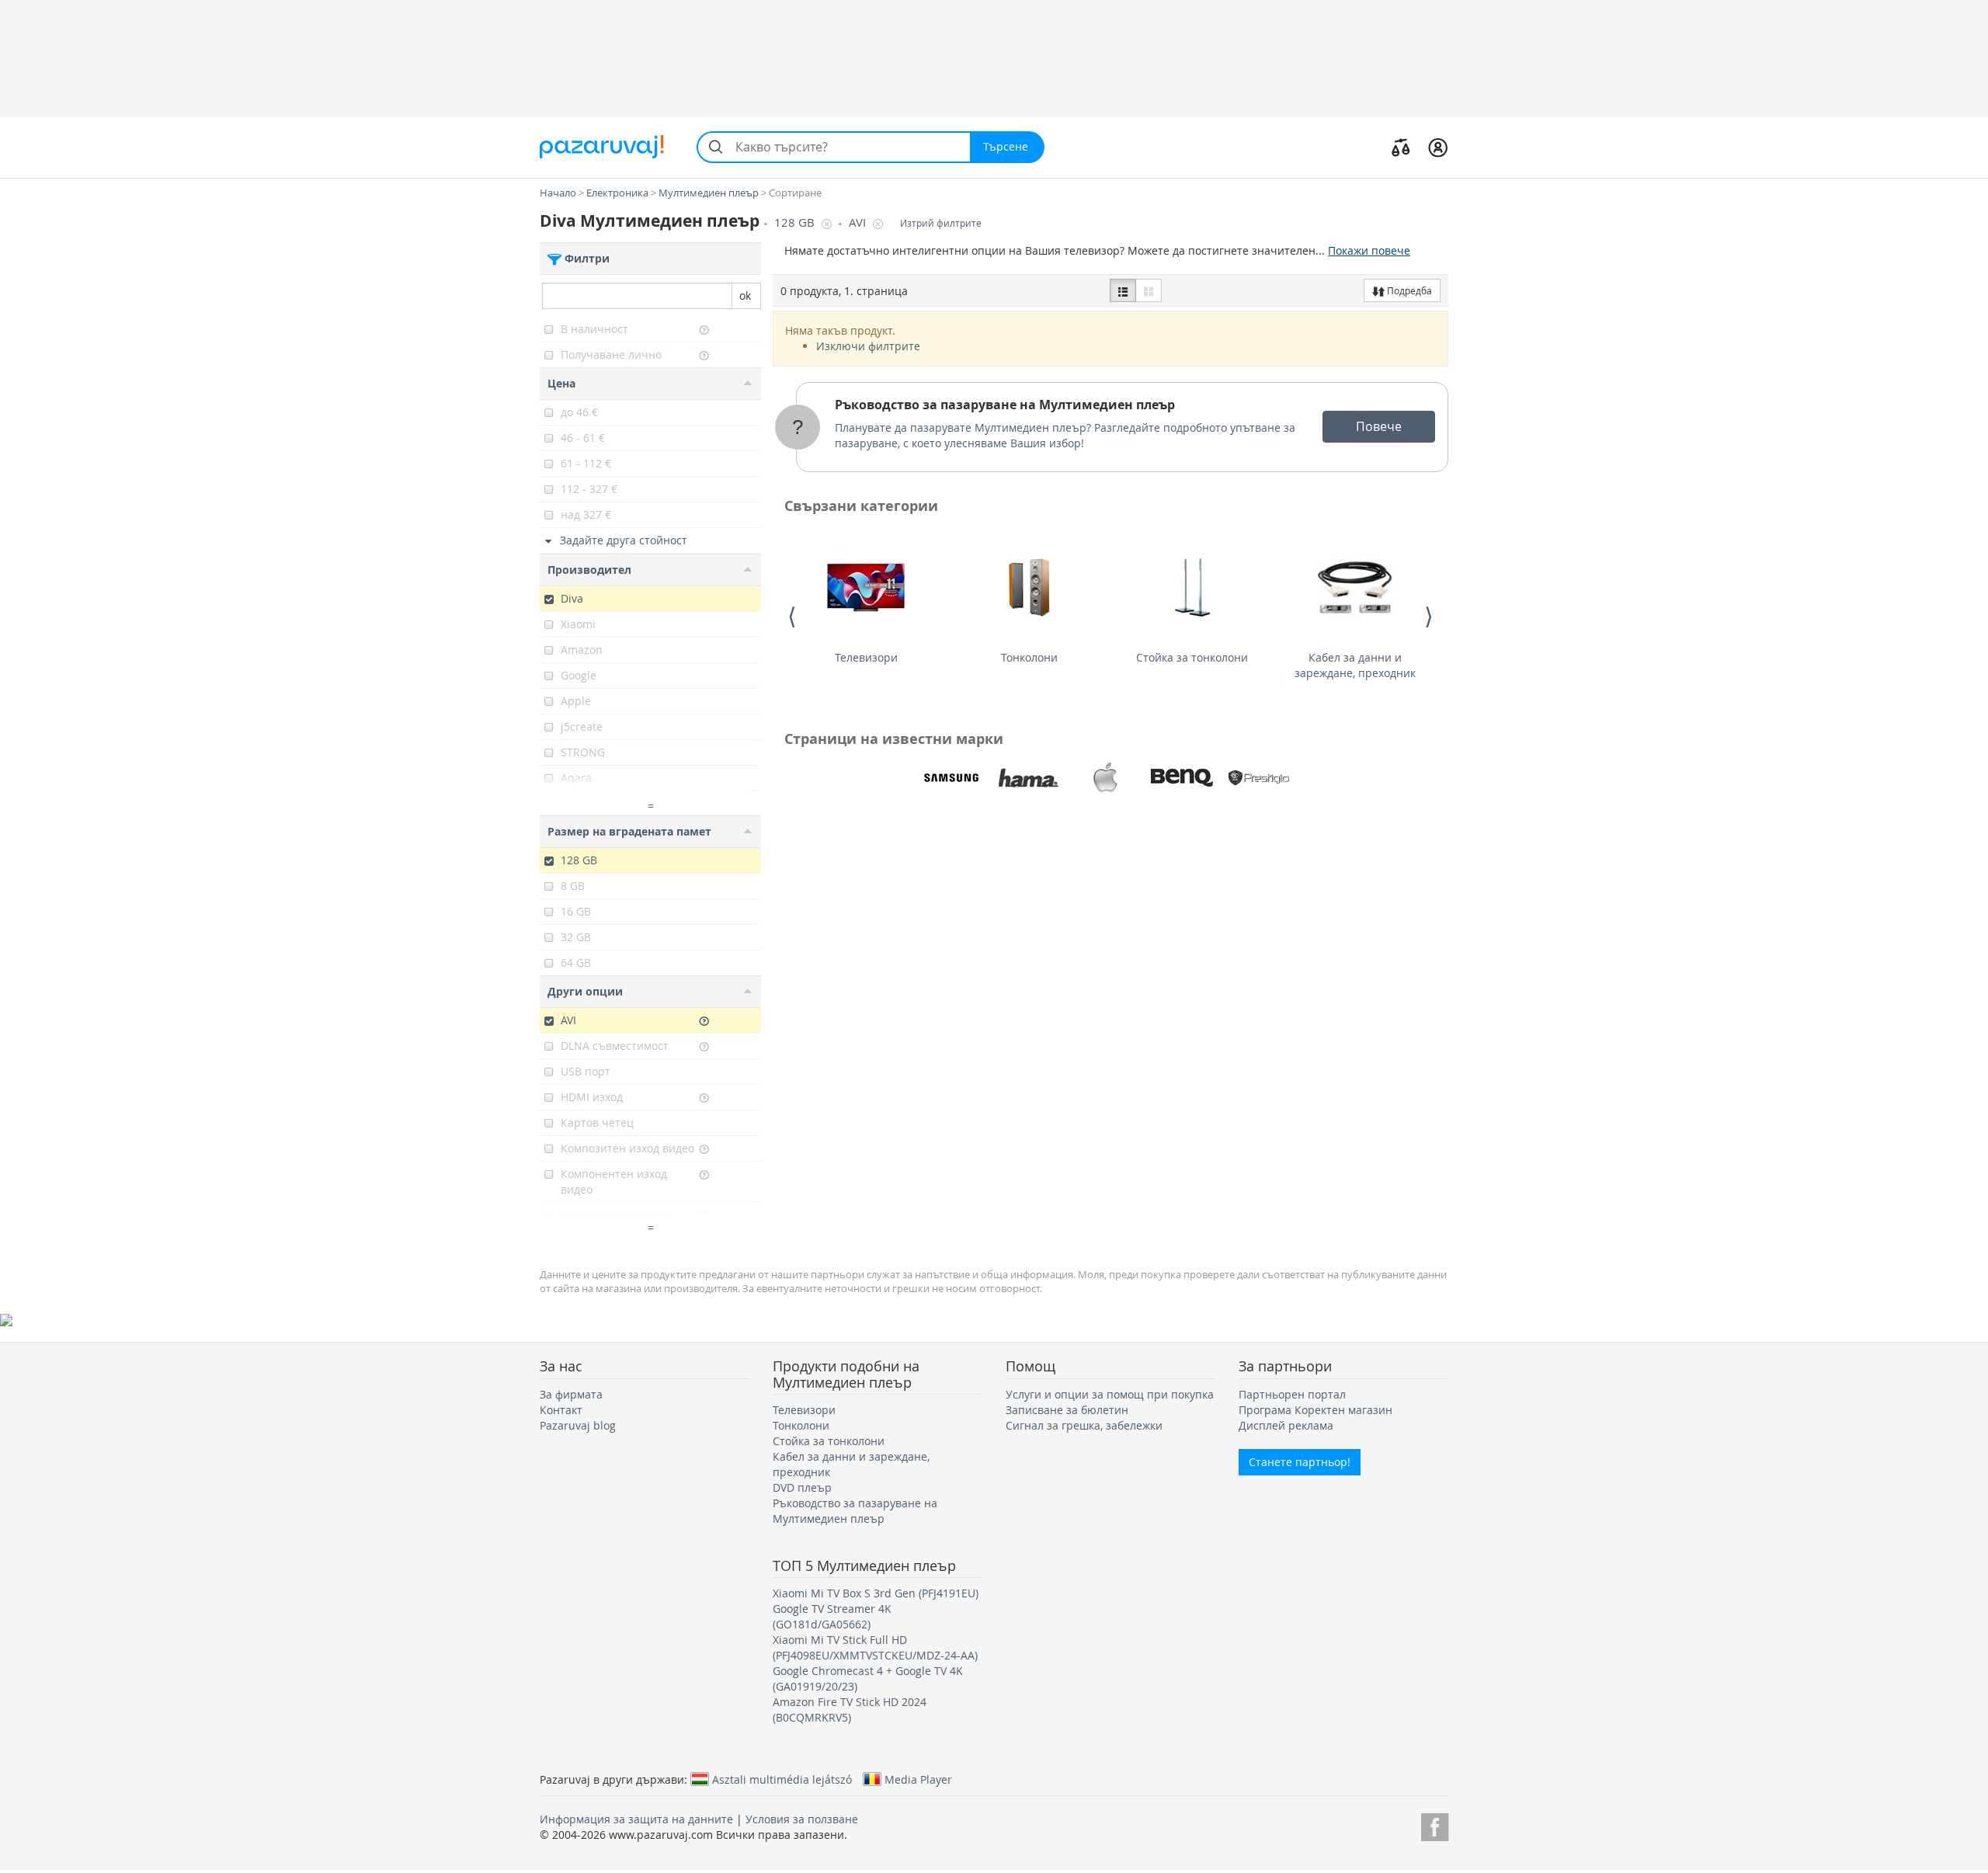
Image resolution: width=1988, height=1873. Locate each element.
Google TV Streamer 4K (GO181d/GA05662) (832, 1616)
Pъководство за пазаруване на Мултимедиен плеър (1005, 405)
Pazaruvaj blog (578, 1425)
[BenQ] (1182, 778)
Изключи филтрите (868, 346)
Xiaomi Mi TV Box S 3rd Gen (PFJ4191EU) (876, 1593)
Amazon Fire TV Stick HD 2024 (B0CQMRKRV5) (850, 1710)
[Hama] (1028, 778)
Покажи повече (1369, 250)
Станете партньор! (1300, 1462)
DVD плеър (802, 1487)
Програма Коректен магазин (1315, 1410)
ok (745, 295)
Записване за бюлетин (1067, 1410)
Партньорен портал (1292, 1394)
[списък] (1123, 290)
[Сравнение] (1401, 147)
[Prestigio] (1259, 778)
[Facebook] (1435, 1824)
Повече (1379, 426)
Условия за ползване (802, 1819)
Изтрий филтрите (941, 223)
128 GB (796, 222)
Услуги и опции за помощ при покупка (1110, 1394)
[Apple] (1105, 778)
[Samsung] (951, 778)
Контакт (561, 1410)
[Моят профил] (1438, 147)
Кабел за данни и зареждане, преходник (1355, 665)
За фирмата (571, 1394)
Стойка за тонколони (1192, 657)
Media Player (918, 1779)
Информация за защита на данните (636, 1819)
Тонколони (1029, 657)
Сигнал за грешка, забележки (1084, 1425)
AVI (859, 222)
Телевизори (866, 657)
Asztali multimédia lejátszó (782, 1779)
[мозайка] (1149, 290)
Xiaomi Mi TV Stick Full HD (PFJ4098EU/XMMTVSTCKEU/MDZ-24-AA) (875, 1647)
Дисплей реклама (1286, 1425)
